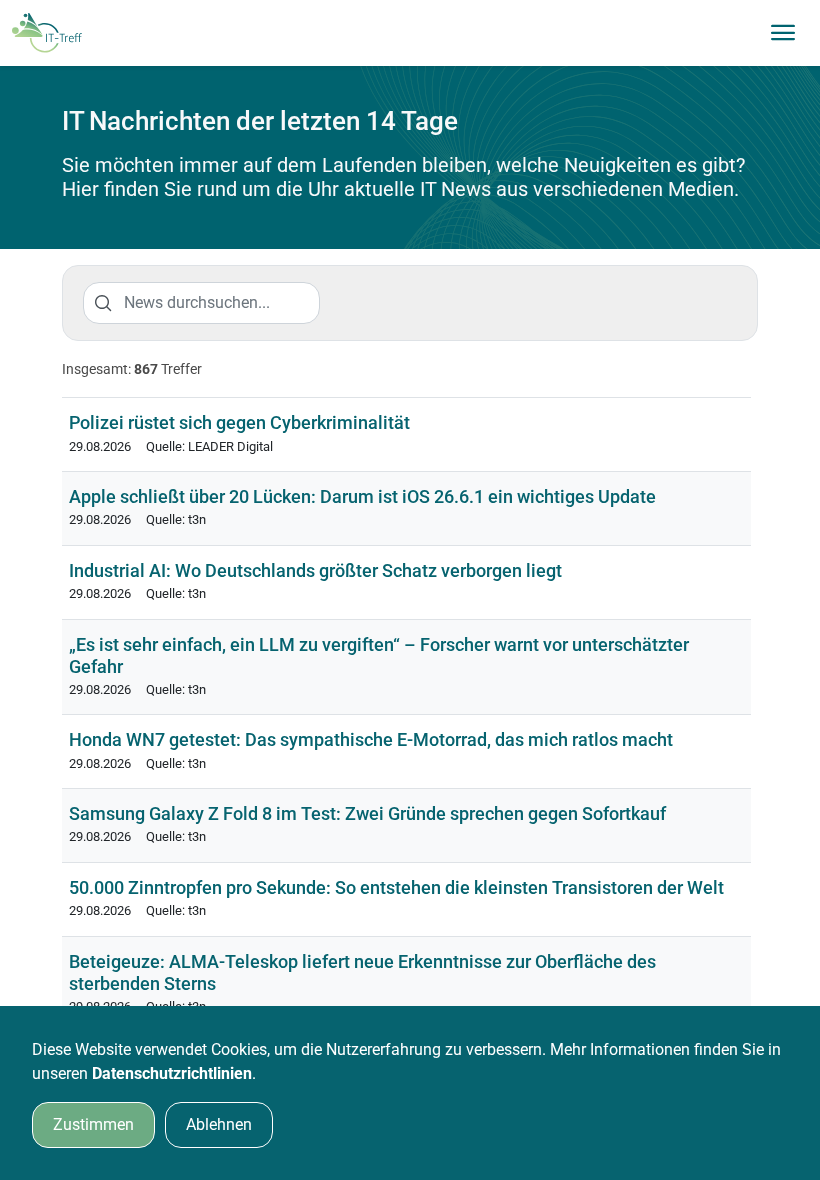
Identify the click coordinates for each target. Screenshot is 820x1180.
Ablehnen (219, 1124)
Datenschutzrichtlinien (172, 1073)
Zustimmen (93, 1124)
